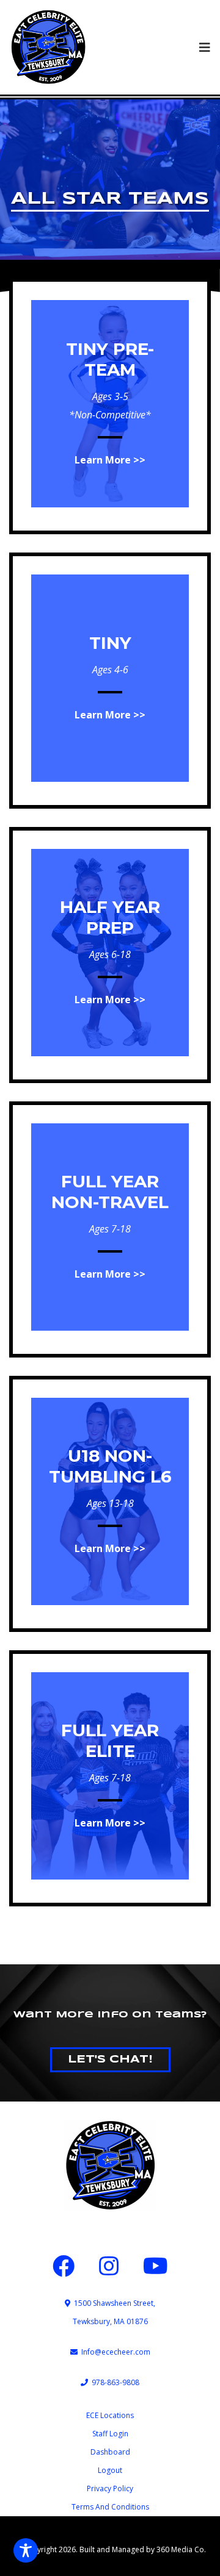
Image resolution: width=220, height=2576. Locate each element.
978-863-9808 (114, 2382)
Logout (110, 2470)
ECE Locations (110, 2415)
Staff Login (110, 2434)
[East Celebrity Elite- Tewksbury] (48, 47)
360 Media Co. (181, 2549)
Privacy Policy (110, 2488)
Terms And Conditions (110, 2507)
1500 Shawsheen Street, (113, 2303)
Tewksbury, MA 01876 (110, 2321)
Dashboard (110, 2452)
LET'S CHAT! (110, 2059)
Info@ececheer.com (114, 2352)
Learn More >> (110, 460)
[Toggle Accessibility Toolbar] (26, 2550)
